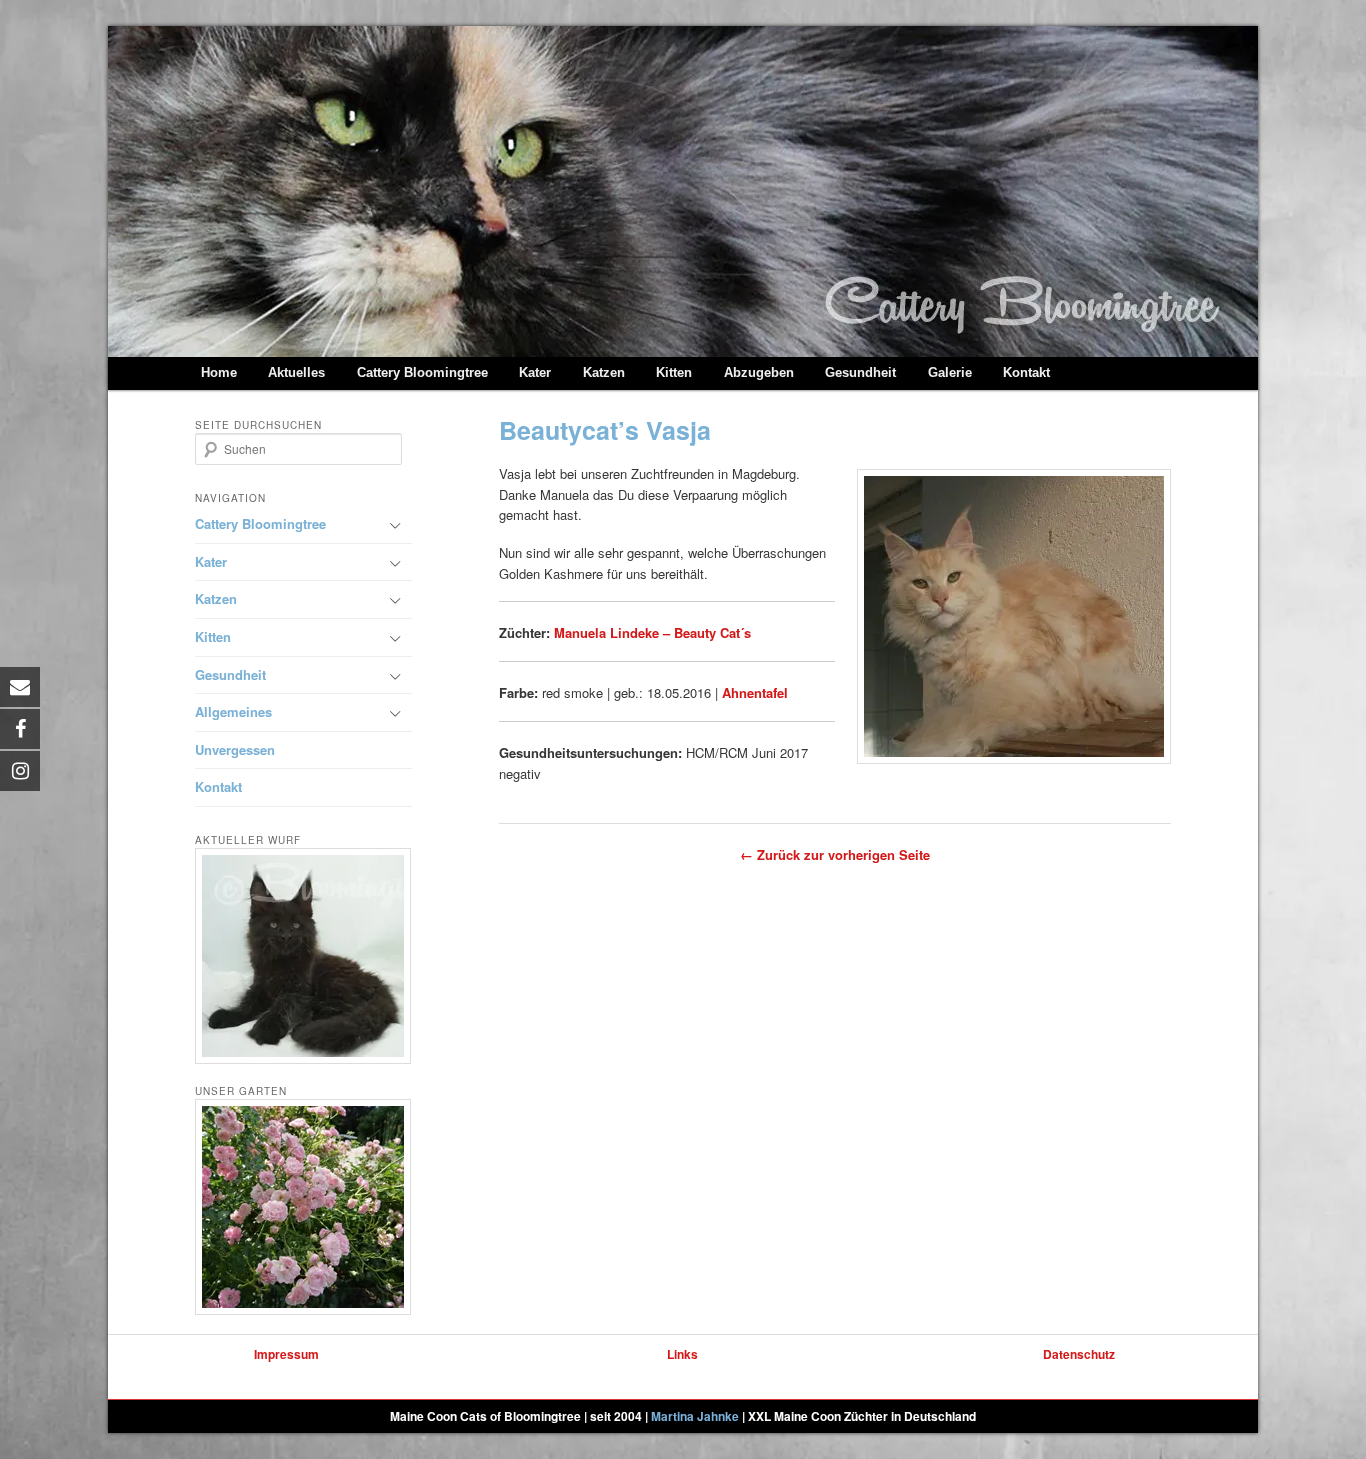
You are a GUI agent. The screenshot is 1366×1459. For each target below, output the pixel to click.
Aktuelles (296, 372)
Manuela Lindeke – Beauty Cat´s (652, 632)
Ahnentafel (755, 692)
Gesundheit (860, 372)
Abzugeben (759, 372)
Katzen (604, 372)
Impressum (286, 1354)
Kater (535, 372)
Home (219, 372)
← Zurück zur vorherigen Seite (835, 854)
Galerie (950, 372)
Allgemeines (233, 711)
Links (682, 1354)
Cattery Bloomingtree (422, 372)
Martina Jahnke (695, 1416)
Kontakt (1026, 372)
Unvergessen (235, 749)
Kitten (674, 372)
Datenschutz (1079, 1354)
